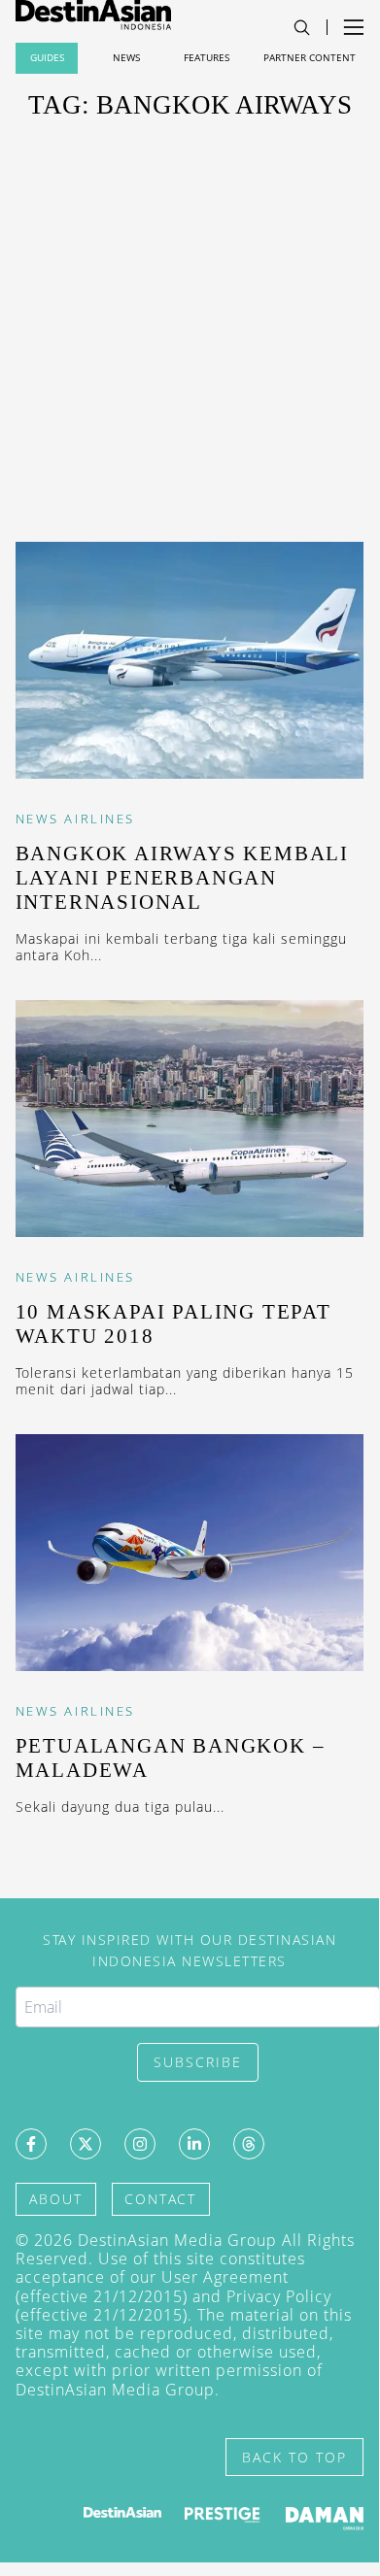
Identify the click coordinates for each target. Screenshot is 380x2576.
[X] (86, 2144)
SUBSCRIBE (198, 2062)
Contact (160, 2199)
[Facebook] (31, 2144)
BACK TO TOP (294, 2457)
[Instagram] (140, 2144)
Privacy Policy (279, 2296)
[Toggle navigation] (302, 28)
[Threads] (249, 2144)
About (56, 2199)
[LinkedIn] (194, 2144)
